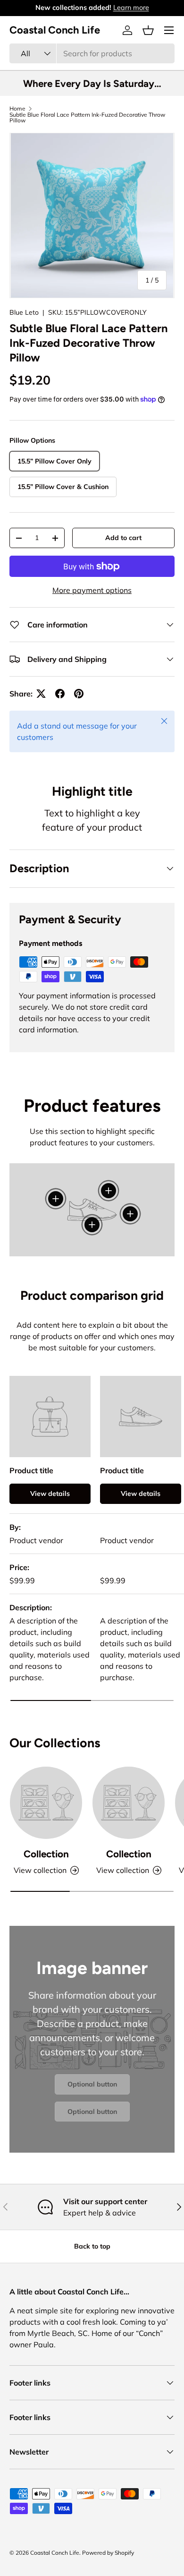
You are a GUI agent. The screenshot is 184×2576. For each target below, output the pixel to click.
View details (50, 1494)
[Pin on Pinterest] (79, 694)
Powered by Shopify (108, 2553)
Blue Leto (24, 312)
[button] (148, 30)
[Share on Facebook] (60, 694)
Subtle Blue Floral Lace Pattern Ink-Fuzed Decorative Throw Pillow (87, 118)
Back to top (92, 2246)
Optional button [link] (92, 2084)
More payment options (92, 590)
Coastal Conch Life (55, 2553)
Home (17, 109)
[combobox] (92, 53)
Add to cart (123, 538)
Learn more (131, 8)
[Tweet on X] (41, 694)
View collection (40, 1870)
